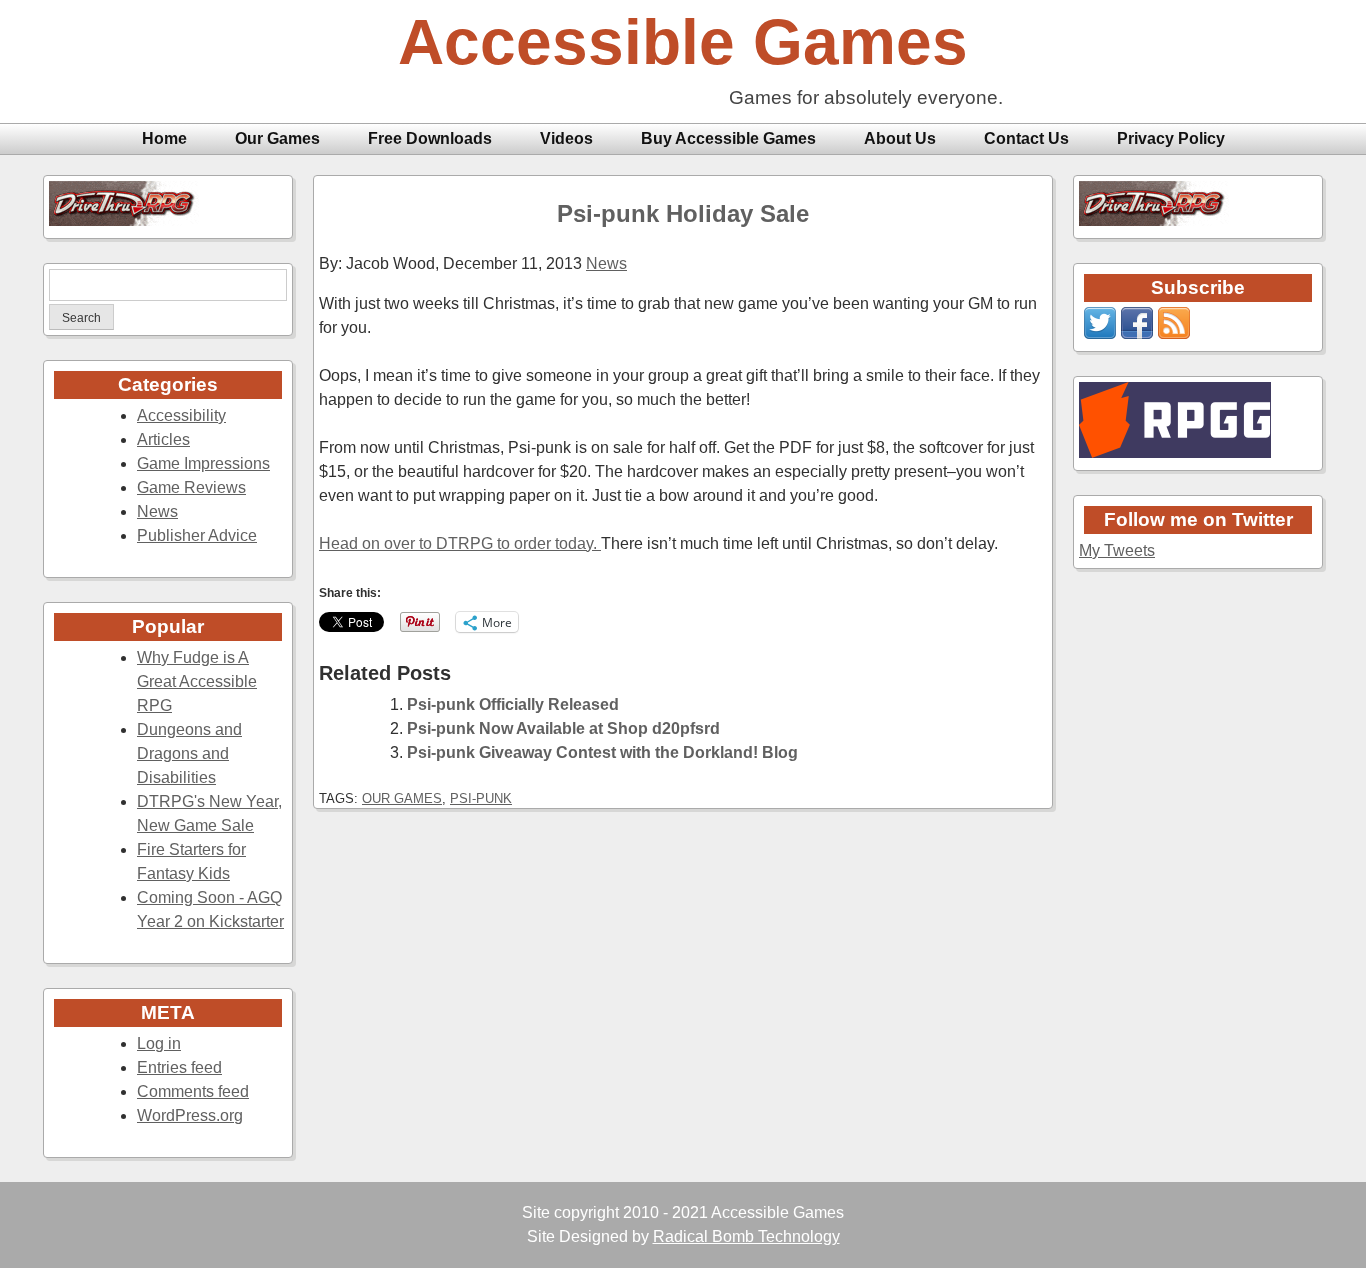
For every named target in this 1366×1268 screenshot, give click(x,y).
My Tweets (1117, 550)
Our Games (277, 138)
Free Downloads (430, 138)
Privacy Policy (1171, 138)
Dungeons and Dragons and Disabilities (189, 753)
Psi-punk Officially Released (513, 704)
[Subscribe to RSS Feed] (1174, 333)
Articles (163, 439)
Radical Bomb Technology (746, 1236)
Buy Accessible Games (728, 138)
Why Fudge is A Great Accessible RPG (197, 681)
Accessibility (181, 415)
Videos (566, 138)
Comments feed (193, 1091)
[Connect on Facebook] (1137, 333)
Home (164, 138)
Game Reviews (191, 487)
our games (402, 798)
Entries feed (179, 1067)
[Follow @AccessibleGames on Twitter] (1100, 333)
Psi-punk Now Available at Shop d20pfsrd (563, 728)
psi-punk (481, 798)
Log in (159, 1043)
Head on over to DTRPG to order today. (460, 543)
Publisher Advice (197, 535)
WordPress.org (190, 1115)
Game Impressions (203, 463)
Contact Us (1026, 138)
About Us (900, 138)
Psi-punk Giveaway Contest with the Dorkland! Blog (602, 752)
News (157, 511)
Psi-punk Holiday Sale (683, 213)
